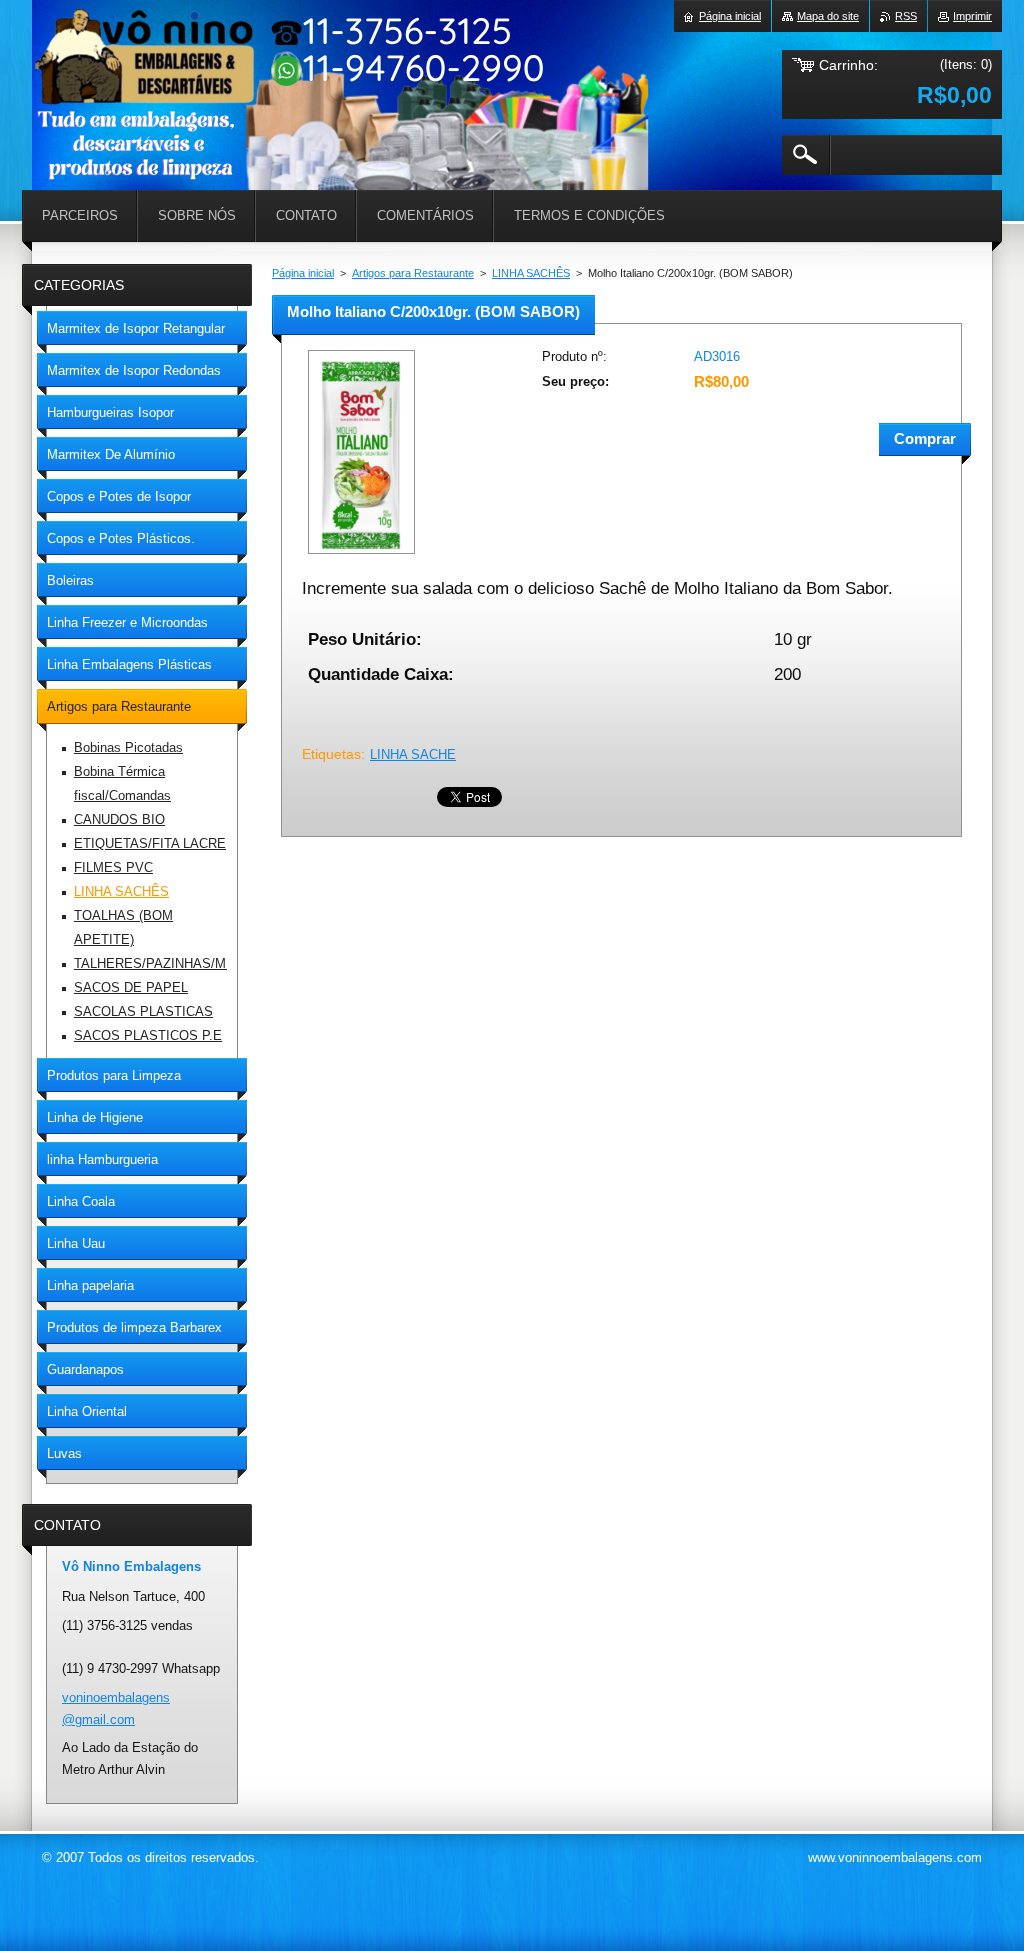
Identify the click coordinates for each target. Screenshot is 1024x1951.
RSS (906, 16)
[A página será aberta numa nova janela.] (361, 555)
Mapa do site (828, 16)
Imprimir (972, 16)
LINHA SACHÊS (531, 273)
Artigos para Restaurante (413, 273)
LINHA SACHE (413, 754)
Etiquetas (331, 754)
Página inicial (303, 273)
